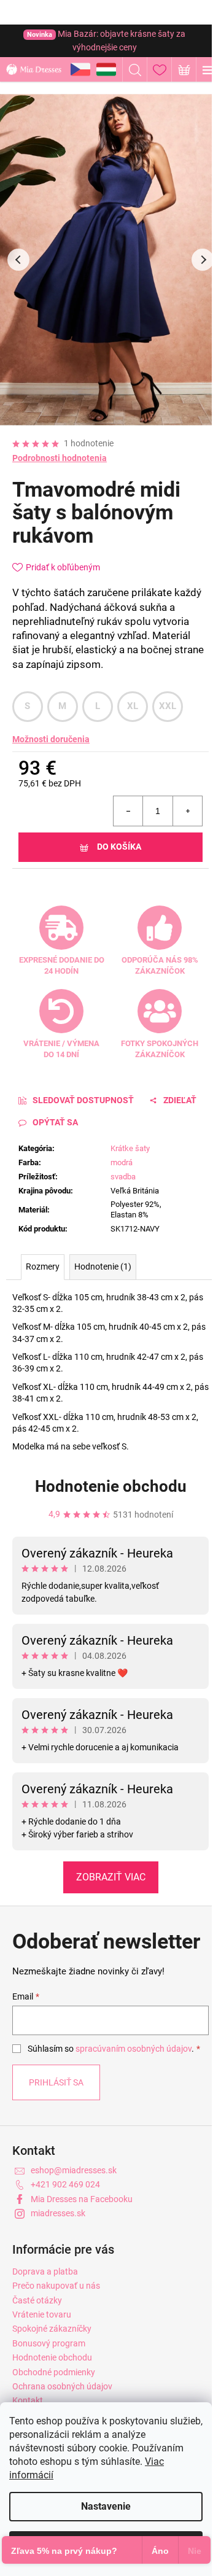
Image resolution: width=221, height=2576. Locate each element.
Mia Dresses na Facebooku (82, 2199)
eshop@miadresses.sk (74, 2170)
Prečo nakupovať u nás (56, 2286)
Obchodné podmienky (54, 2372)
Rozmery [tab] (43, 1267)
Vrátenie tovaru (42, 2314)
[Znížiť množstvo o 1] (128, 811)
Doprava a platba (45, 2271)
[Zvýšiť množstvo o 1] (187, 811)
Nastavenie (106, 2506)
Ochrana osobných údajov (62, 2386)
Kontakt (28, 2400)
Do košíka (119, 847)
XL (133, 706)
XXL (168, 706)
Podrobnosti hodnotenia (60, 458)
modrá (122, 1162)
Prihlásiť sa (56, 2082)
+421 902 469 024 (65, 2184)
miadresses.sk (58, 2213)
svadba (123, 1177)
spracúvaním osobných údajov (134, 2049)
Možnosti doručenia (51, 739)
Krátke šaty (130, 1148)
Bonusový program (49, 2343)
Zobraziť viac (111, 1877)
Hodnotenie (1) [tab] (103, 1267)
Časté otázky (37, 2300)
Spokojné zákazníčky (52, 2329)
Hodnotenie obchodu (111, 1486)
